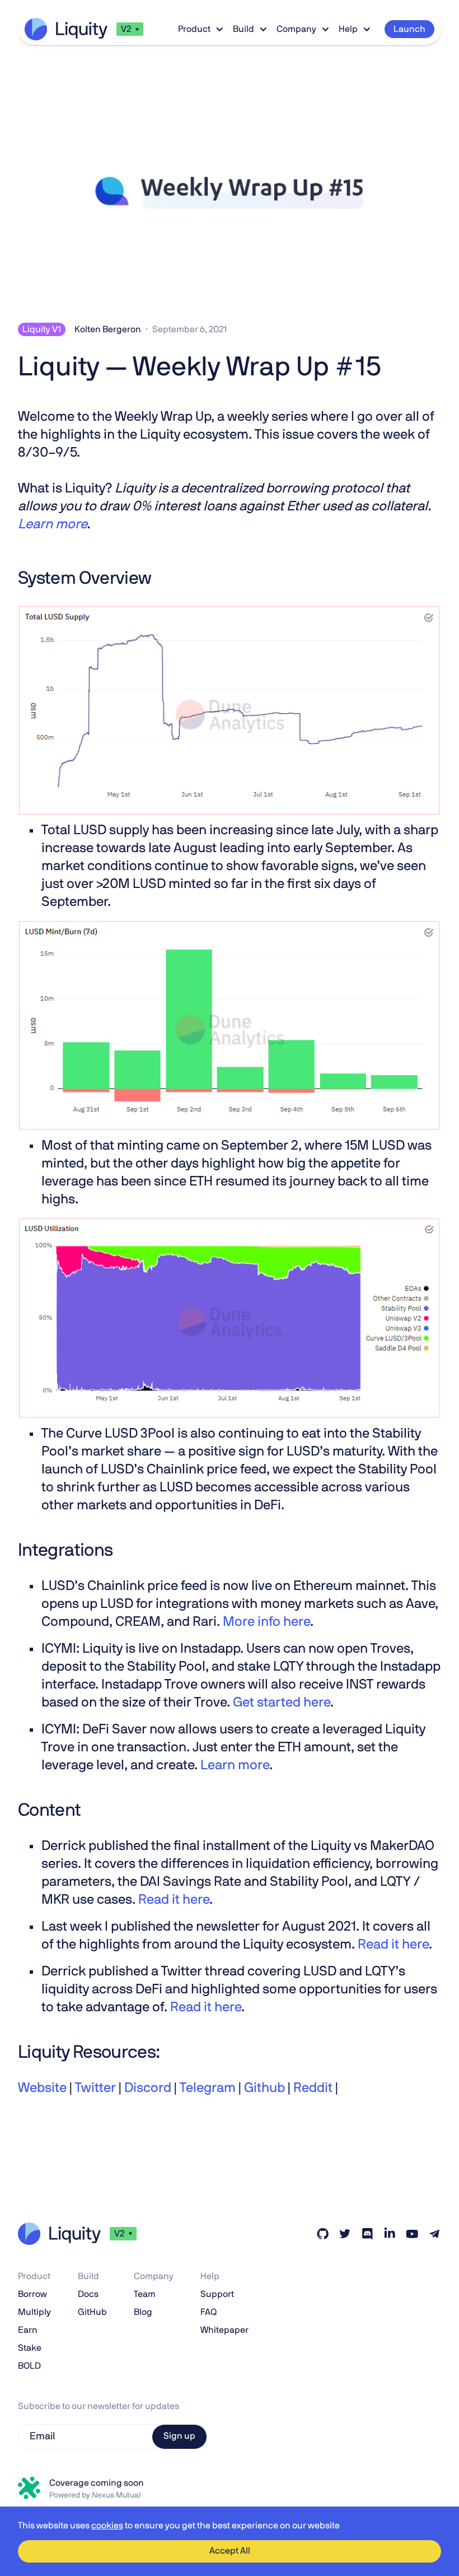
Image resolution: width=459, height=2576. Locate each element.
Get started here (282, 1703)
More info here (266, 1622)
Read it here (174, 1900)
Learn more (235, 1765)
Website (42, 2088)
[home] (66, 29)
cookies (107, 2526)
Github (263, 2088)
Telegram (206, 2088)
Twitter (94, 2088)
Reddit (312, 2088)
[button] (130, 29)
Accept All (230, 2551)
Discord (146, 2088)
